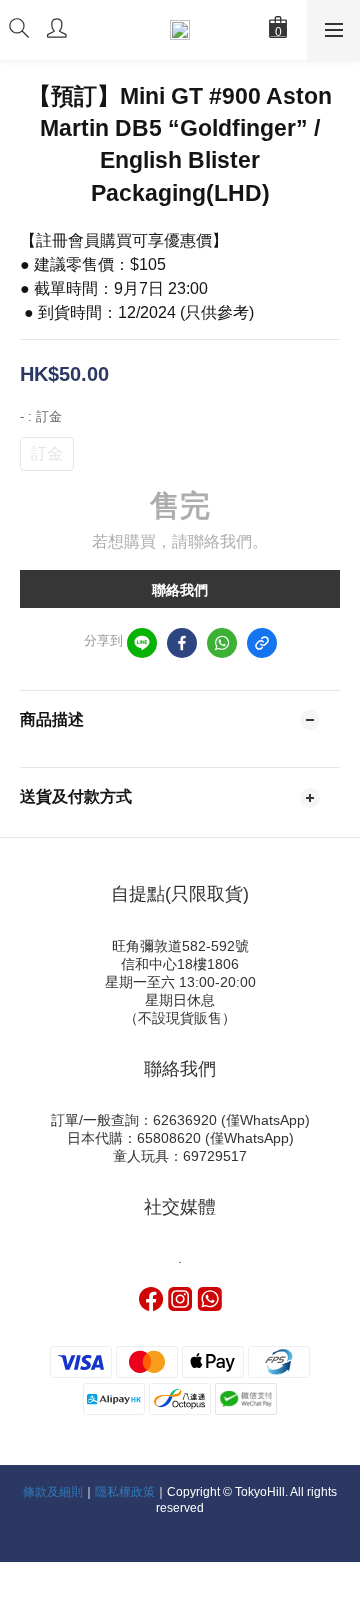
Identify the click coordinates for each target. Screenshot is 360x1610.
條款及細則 (53, 1492)
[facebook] (182, 643)
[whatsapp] (222, 643)
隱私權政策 (125, 1492)
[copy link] (262, 643)
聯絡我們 (180, 590)
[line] (142, 643)
